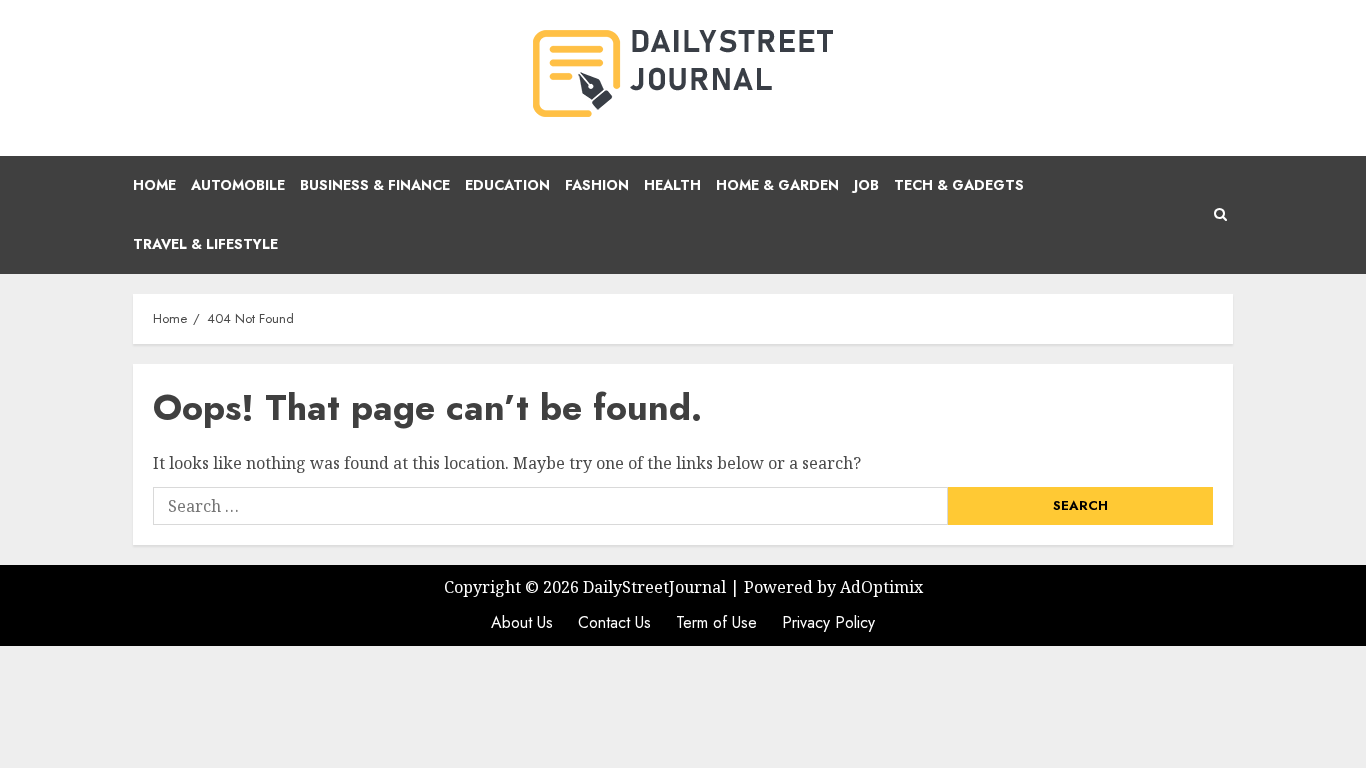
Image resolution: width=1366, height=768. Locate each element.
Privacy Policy (828, 622)
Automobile (238, 185)
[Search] (1220, 215)
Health (672, 185)
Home (154, 185)
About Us (522, 622)
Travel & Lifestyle (205, 244)
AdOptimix (881, 587)
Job (866, 185)
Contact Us (614, 622)
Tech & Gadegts (959, 185)
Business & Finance (375, 185)
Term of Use (716, 622)
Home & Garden (777, 185)
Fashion (597, 185)
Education (507, 185)
